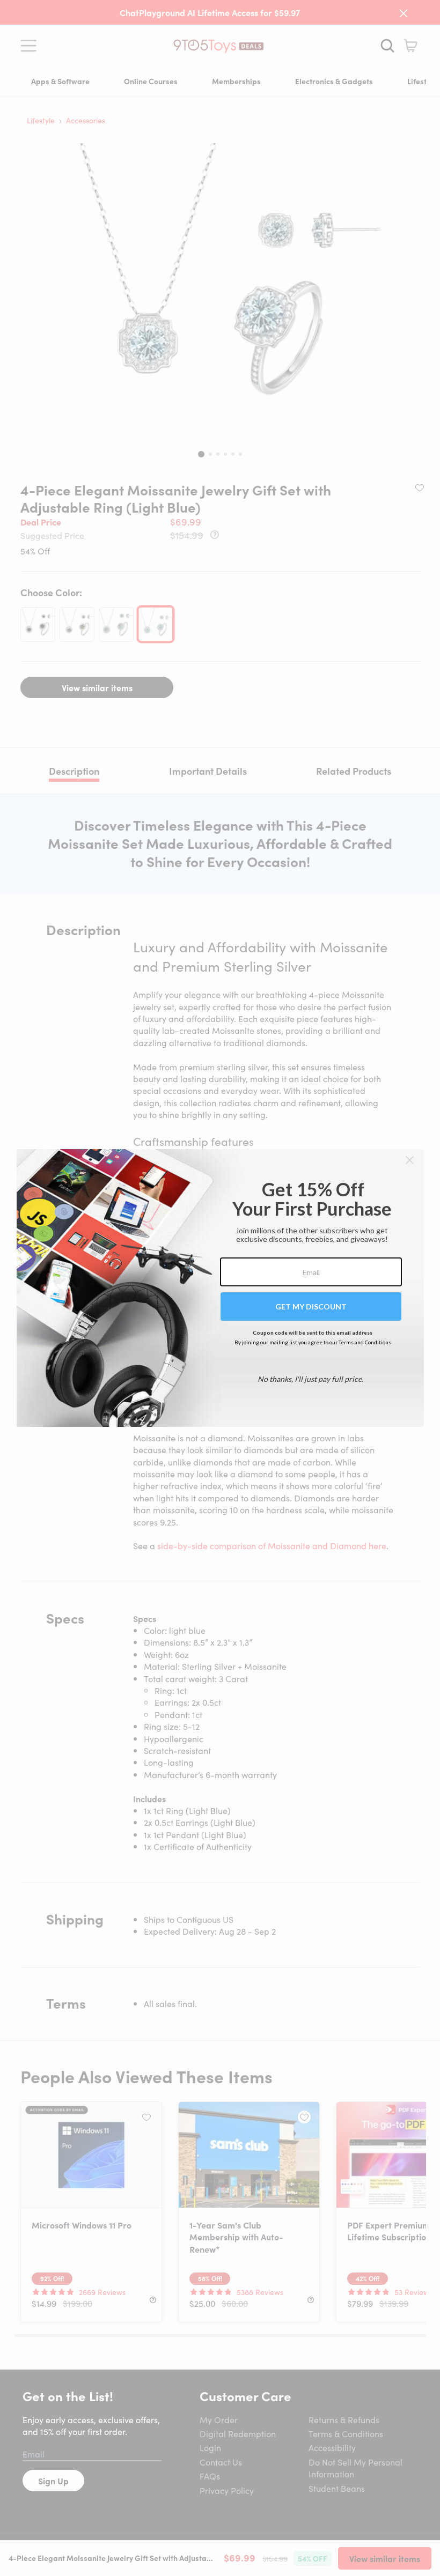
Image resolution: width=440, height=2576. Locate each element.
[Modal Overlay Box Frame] (220, 1288)
